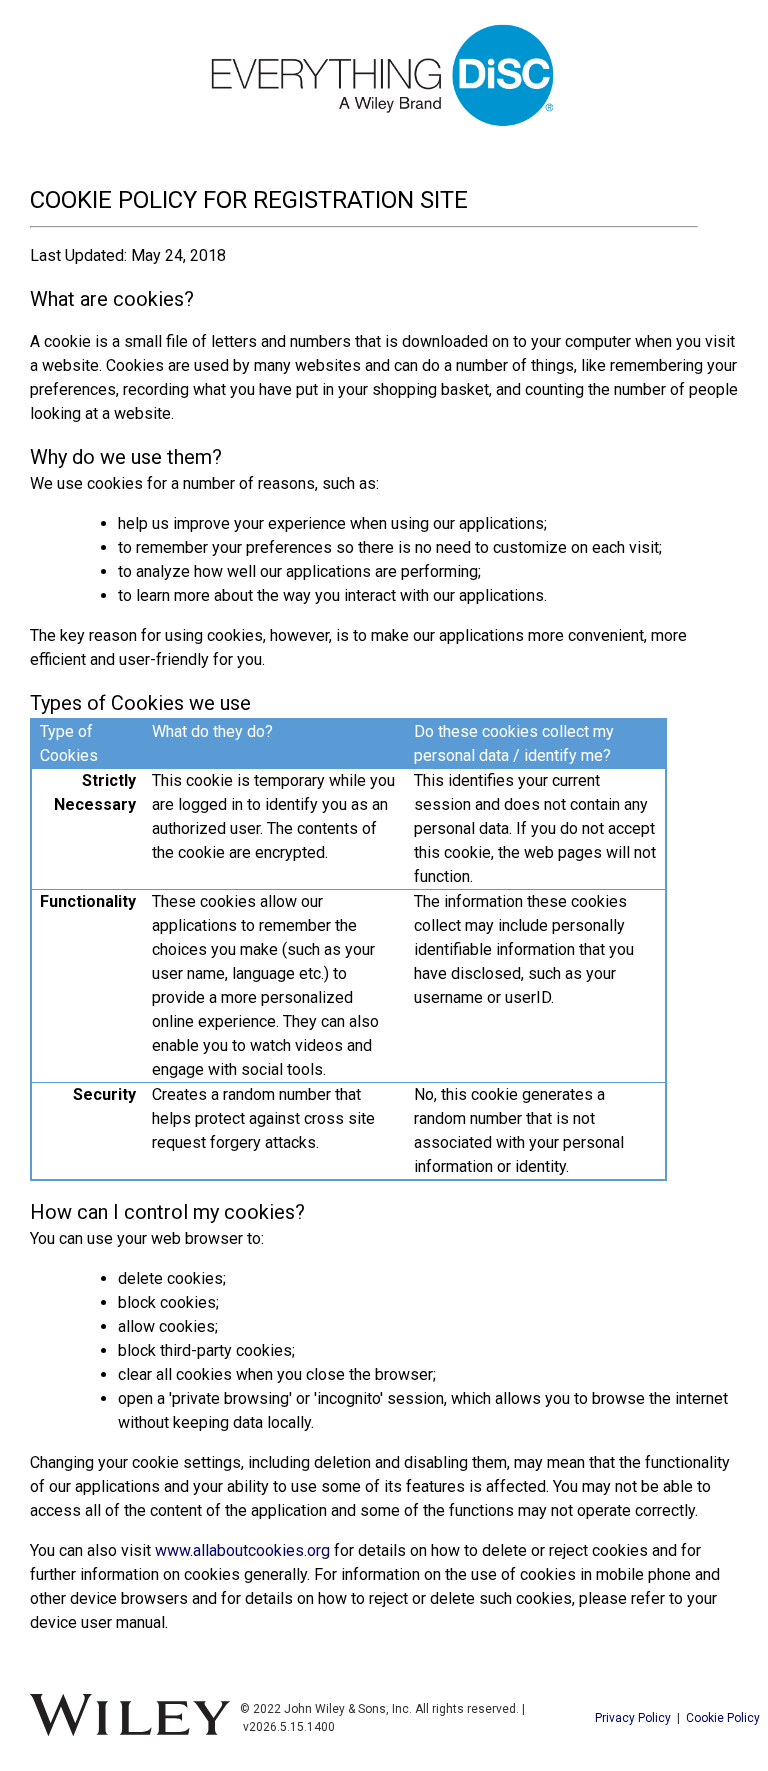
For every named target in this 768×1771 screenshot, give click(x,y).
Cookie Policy (723, 1718)
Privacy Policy (633, 1718)
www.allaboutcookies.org (242, 1550)
